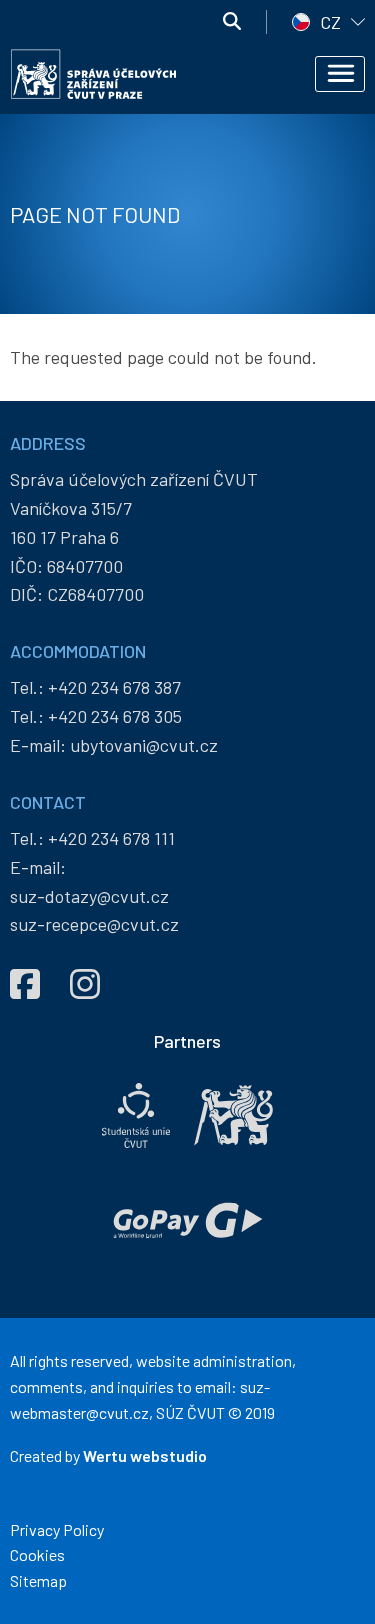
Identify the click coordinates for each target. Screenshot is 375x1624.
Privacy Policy (57, 1529)
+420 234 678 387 (114, 687)
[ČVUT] (233, 1115)
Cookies (37, 1554)
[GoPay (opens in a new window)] (188, 1220)
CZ (330, 22)
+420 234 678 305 (115, 716)
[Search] (232, 22)
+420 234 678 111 (111, 838)
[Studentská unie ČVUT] (136, 1115)
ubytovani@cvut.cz (144, 745)
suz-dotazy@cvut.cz (89, 896)
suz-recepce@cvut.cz (94, 924)
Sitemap (38, 1580)
